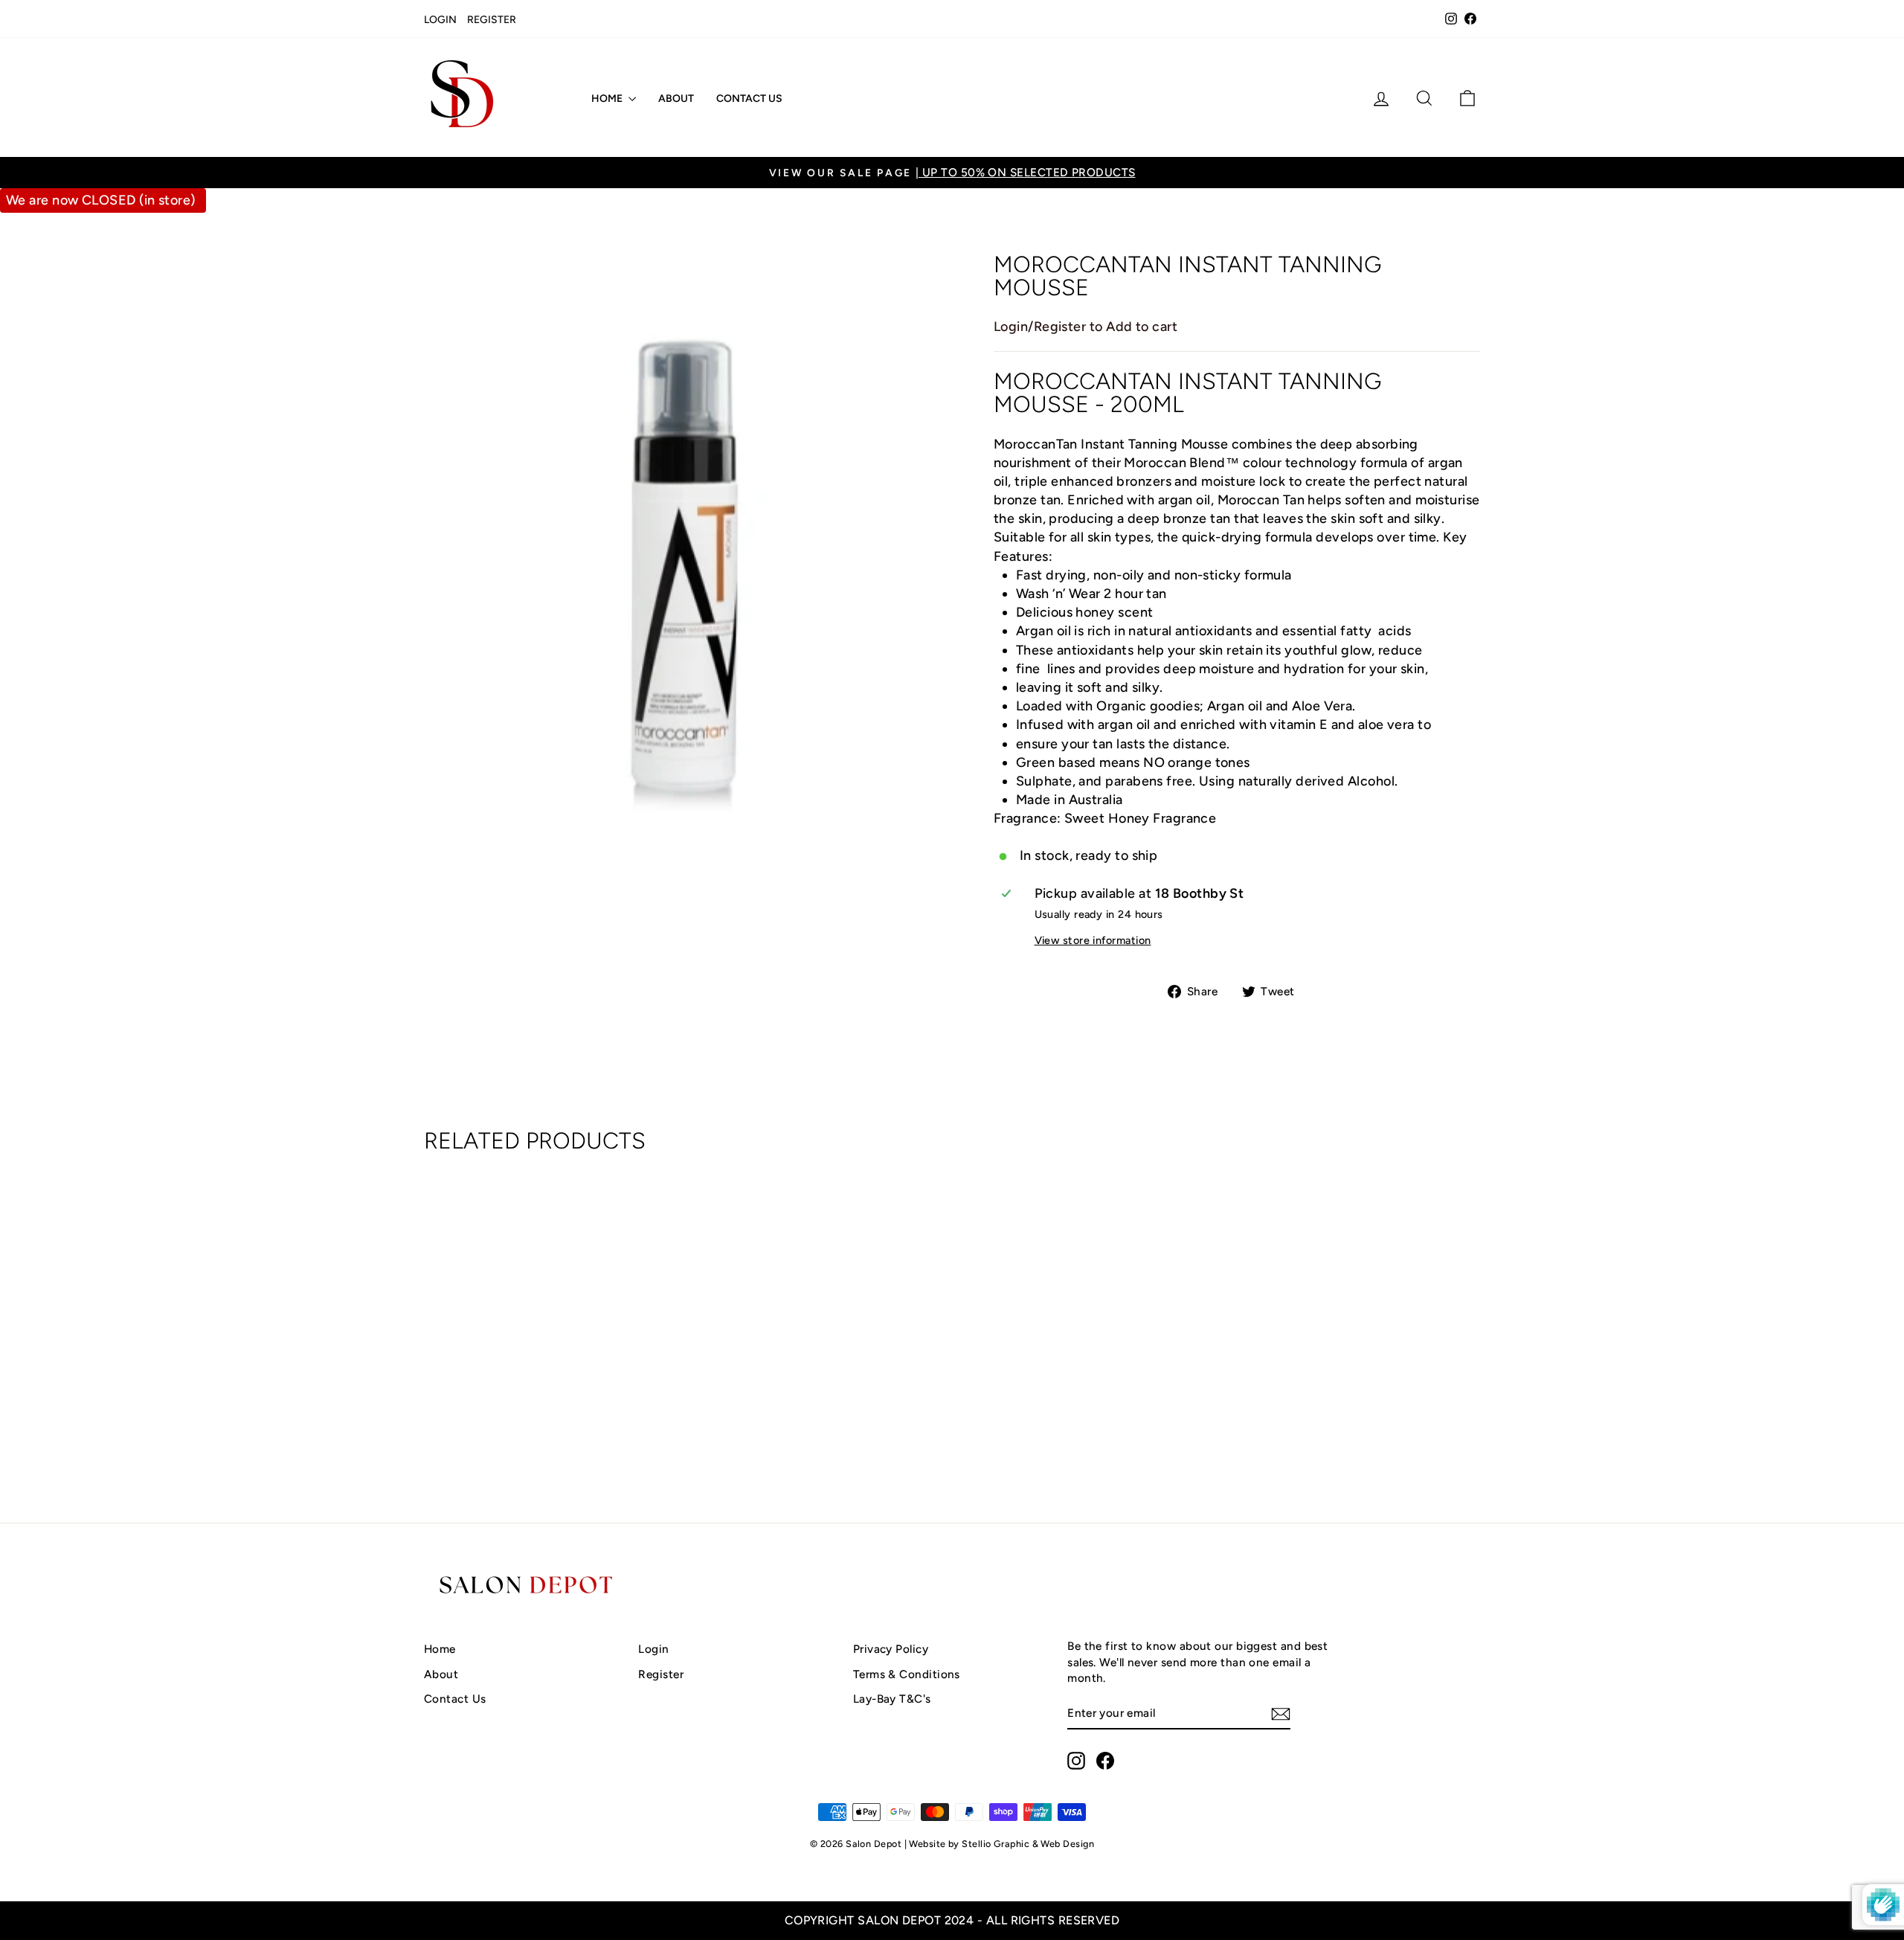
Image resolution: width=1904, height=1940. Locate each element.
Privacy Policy (891, 1649)
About (676, 99)
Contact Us (749, 99)
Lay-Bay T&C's (892, 1699)
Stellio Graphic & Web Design (1028, 1844)
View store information (1093, 940)
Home (608, 99)
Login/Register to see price (550, 1433)
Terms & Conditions (907, 1674)
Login (440, 20)
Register (492, 20)
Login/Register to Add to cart (1086, 327)
